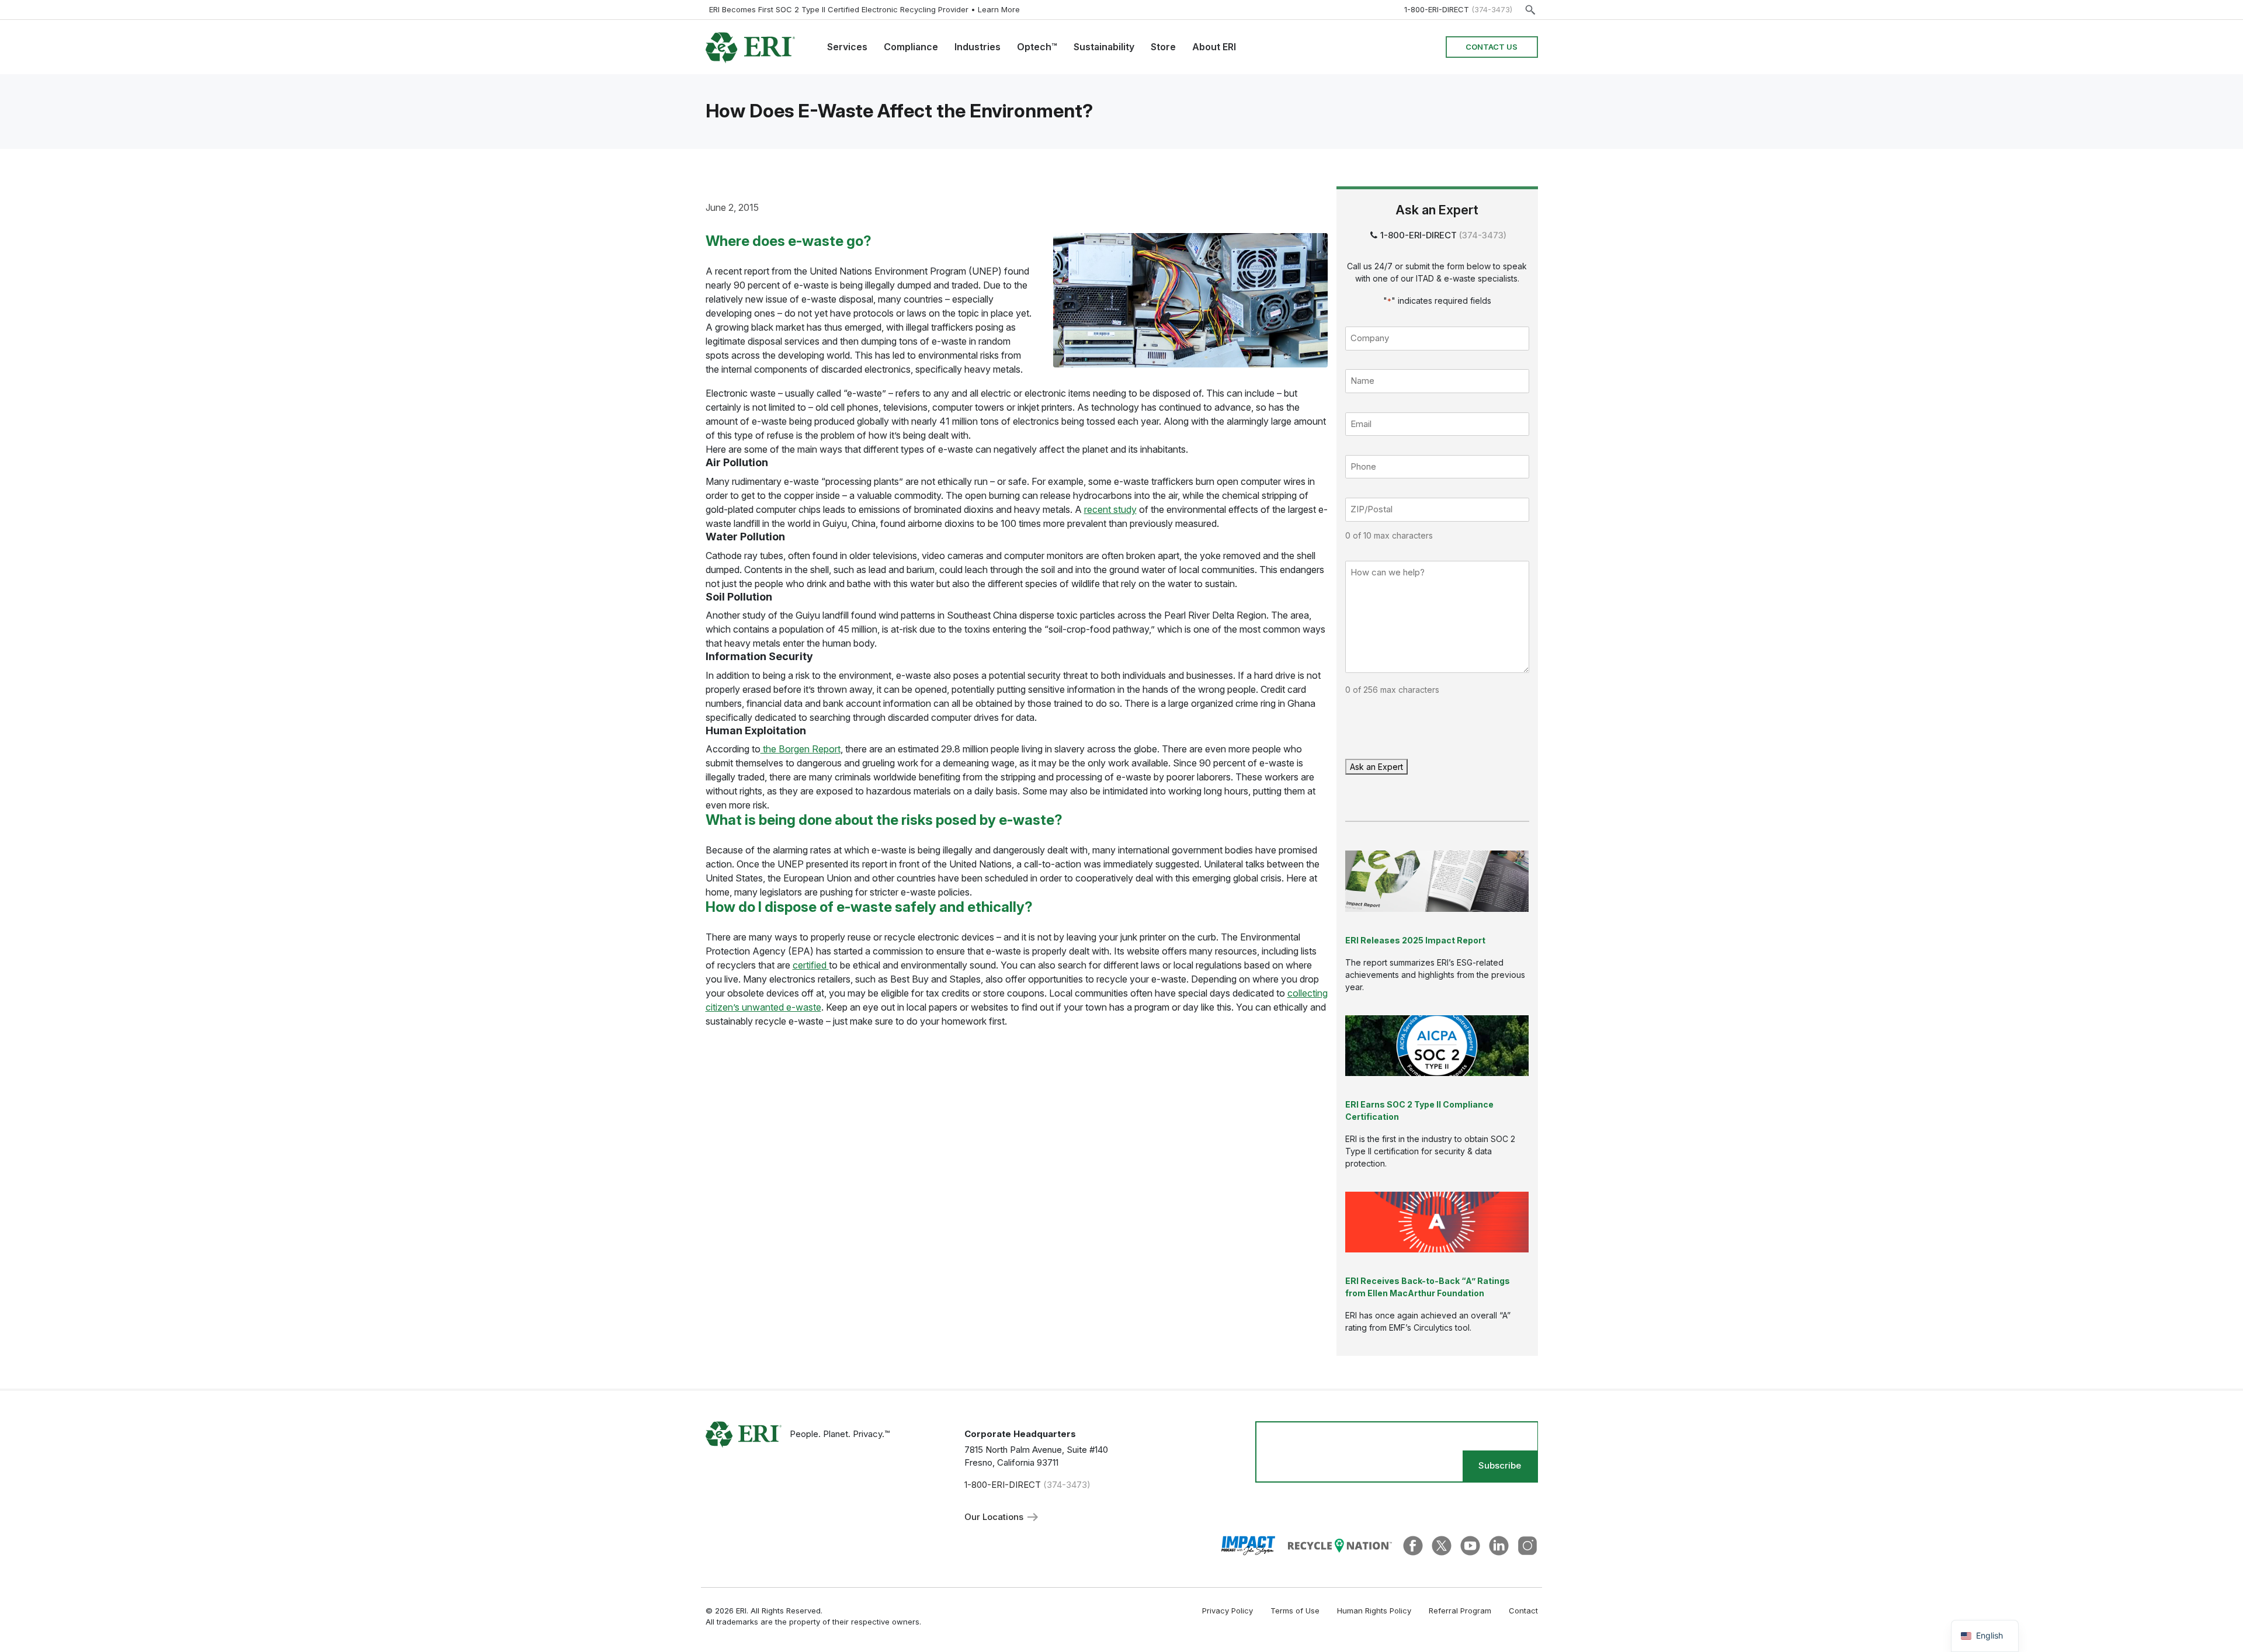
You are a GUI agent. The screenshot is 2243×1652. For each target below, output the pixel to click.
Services (847, 47)
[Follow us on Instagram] (1527, 1545)
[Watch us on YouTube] (1470, 1545)
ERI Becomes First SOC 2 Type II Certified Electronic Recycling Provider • (864, 9)
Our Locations (995, 1517)
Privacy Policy (1228, 1611)
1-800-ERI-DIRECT (1437, 9)
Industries (978, 47)
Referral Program (1460, 1611)
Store (1163, 47)
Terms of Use (1295, 1611)
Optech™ (1037, 47)
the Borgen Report (801, 749)
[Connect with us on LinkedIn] (1499, 1545)
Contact (1523, 1611)
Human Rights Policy (1374, 1611)
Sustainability (1104, 47)
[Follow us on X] (1442, 1545)
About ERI (1214, 47)
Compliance (911, 47)
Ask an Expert (1376, 767)
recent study (1110, 509)
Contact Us (1492, 47)
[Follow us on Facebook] (1413, 1545)
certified (811, 965)
